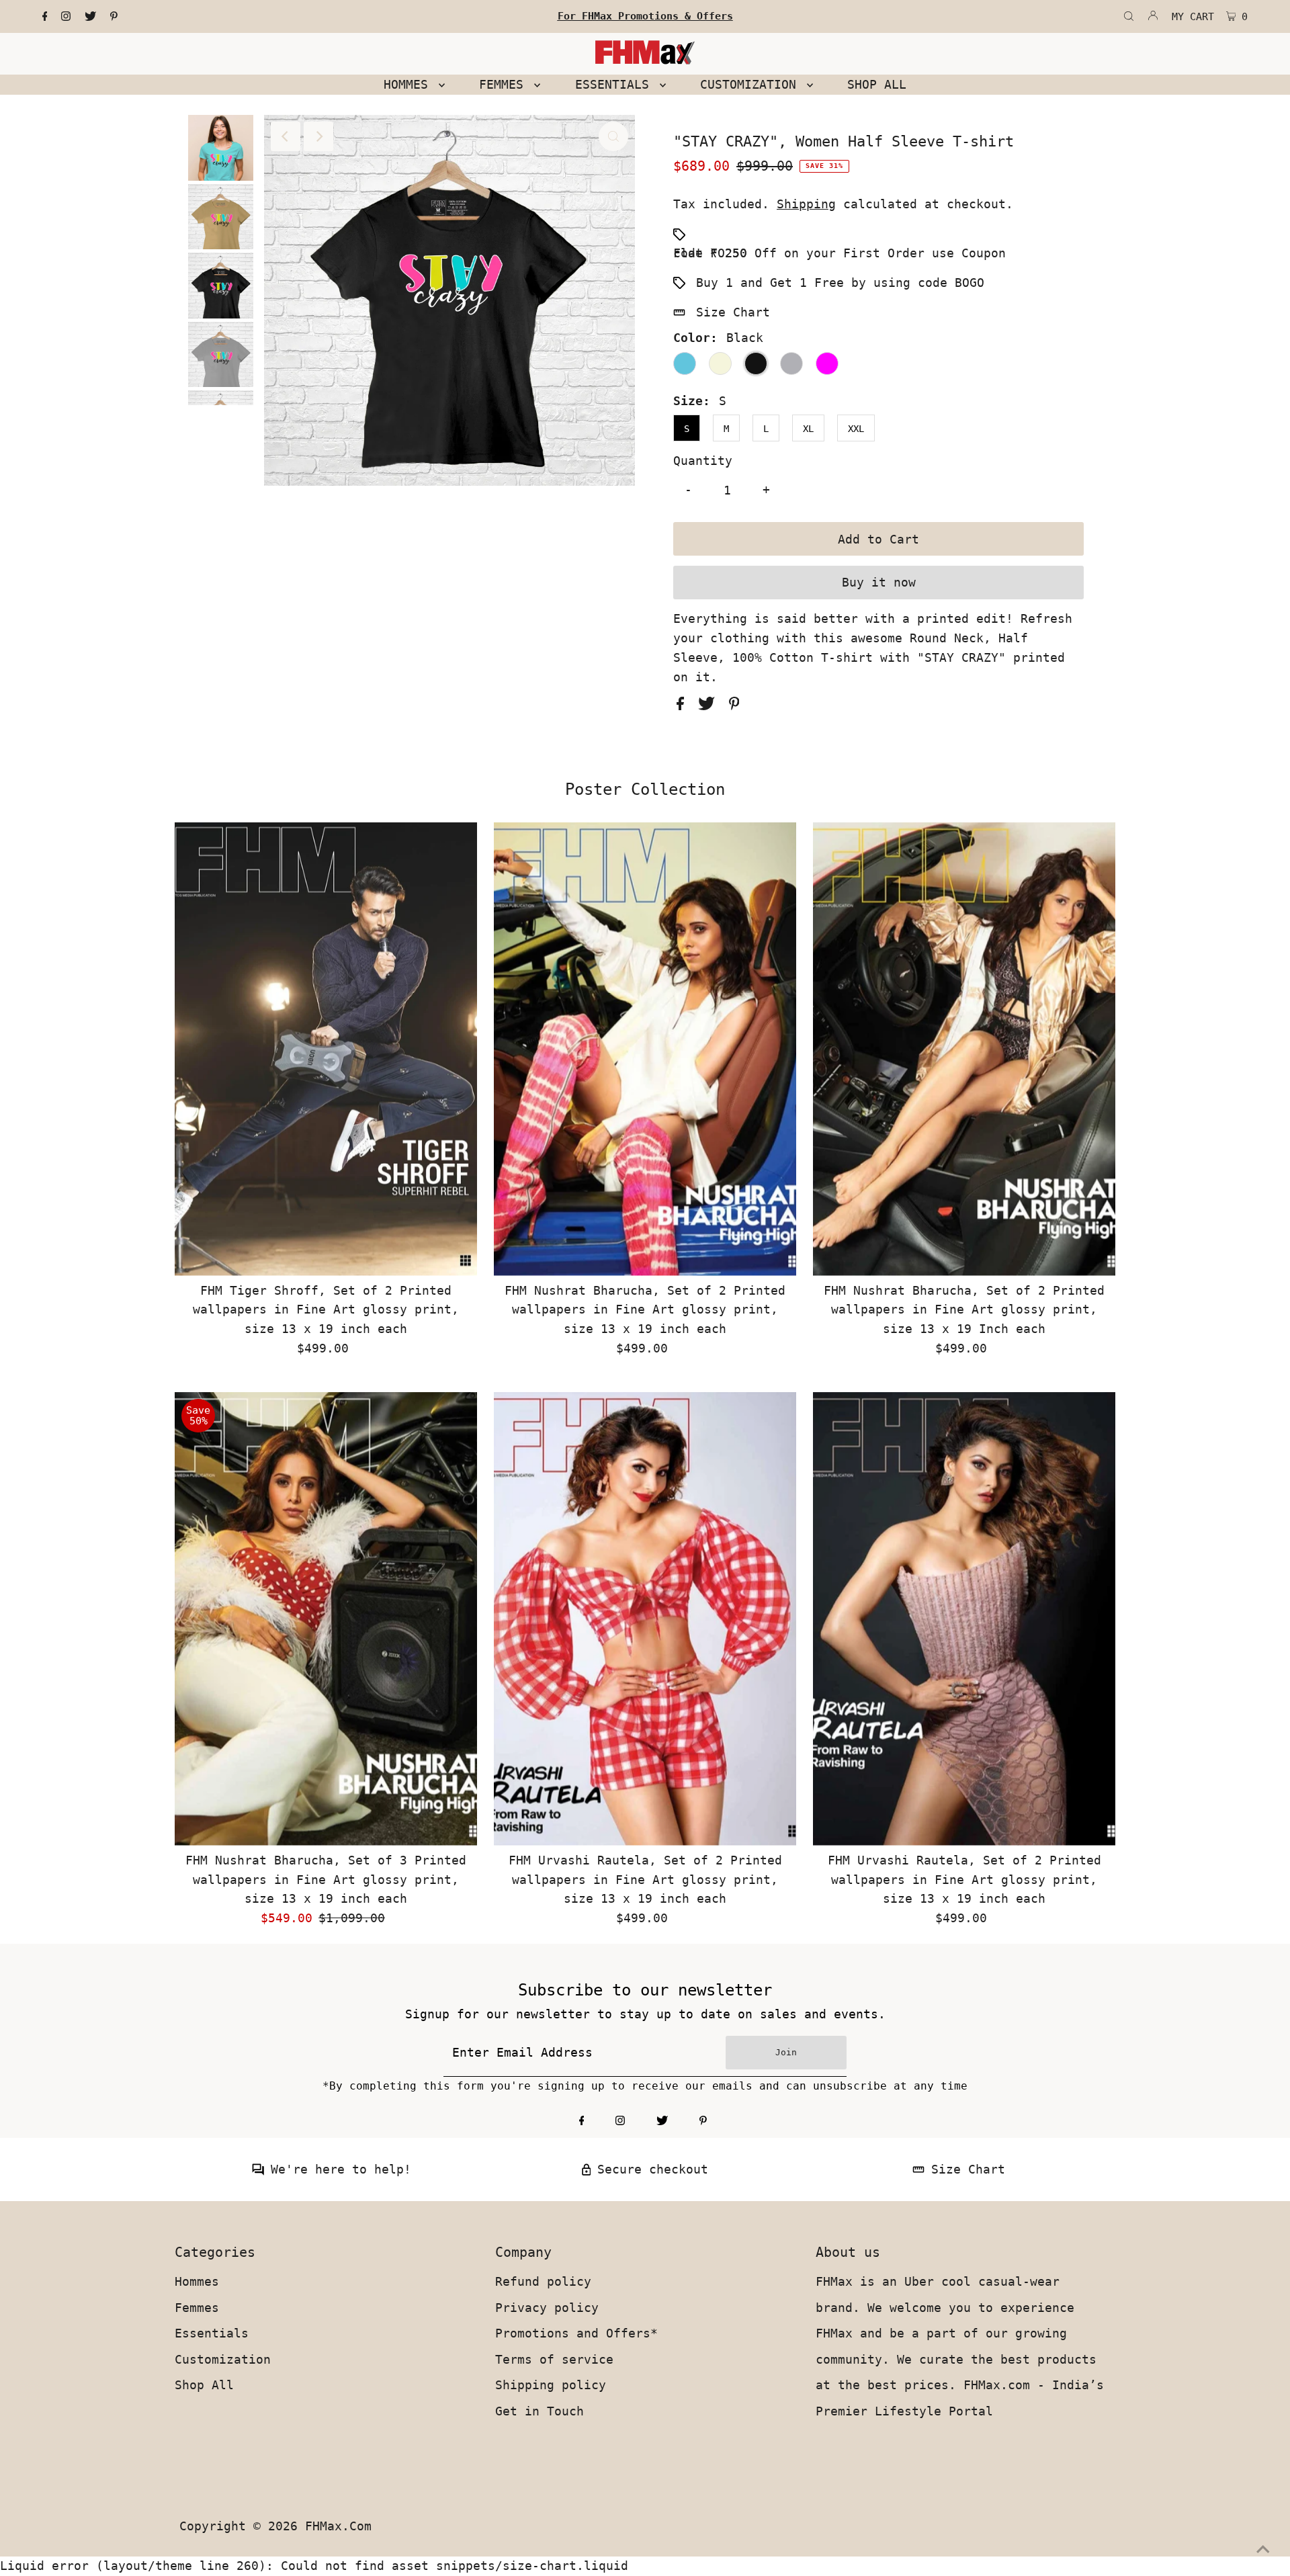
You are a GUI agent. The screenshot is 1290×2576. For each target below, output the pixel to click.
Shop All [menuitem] (877, 84)
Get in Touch (540, 2411)
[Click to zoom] (613, 136)
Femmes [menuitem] (505, 84)
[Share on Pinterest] (734, 706)
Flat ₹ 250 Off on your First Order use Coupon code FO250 (840, 253)
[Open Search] (1129, 17)
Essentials (212, 2333)
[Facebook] (45, 17)
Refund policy (543, 2281)
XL (808, 429)
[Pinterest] (114, 17)
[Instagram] (66, 17)
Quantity (703, 461)
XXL (856, 429)
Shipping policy (551, 2385)
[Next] (318, 136)
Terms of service (554, 2359)
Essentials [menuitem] (616, 84)
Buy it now (879, 582)
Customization (223, 2359)
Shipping (806, 204)
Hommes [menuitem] (410, 84)
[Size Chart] (918, 2171)
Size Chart (733, 312)
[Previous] (286, 136)
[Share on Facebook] (684, 706)
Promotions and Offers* (576, 2333)
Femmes (197, 2308)
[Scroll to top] (1263, 2549)
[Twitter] (90, 17)
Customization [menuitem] (752, 84)
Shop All (204, 2385)
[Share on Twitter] (710, 706)
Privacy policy (547, 2308)
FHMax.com (338, 2526)
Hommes (197, 2281)
